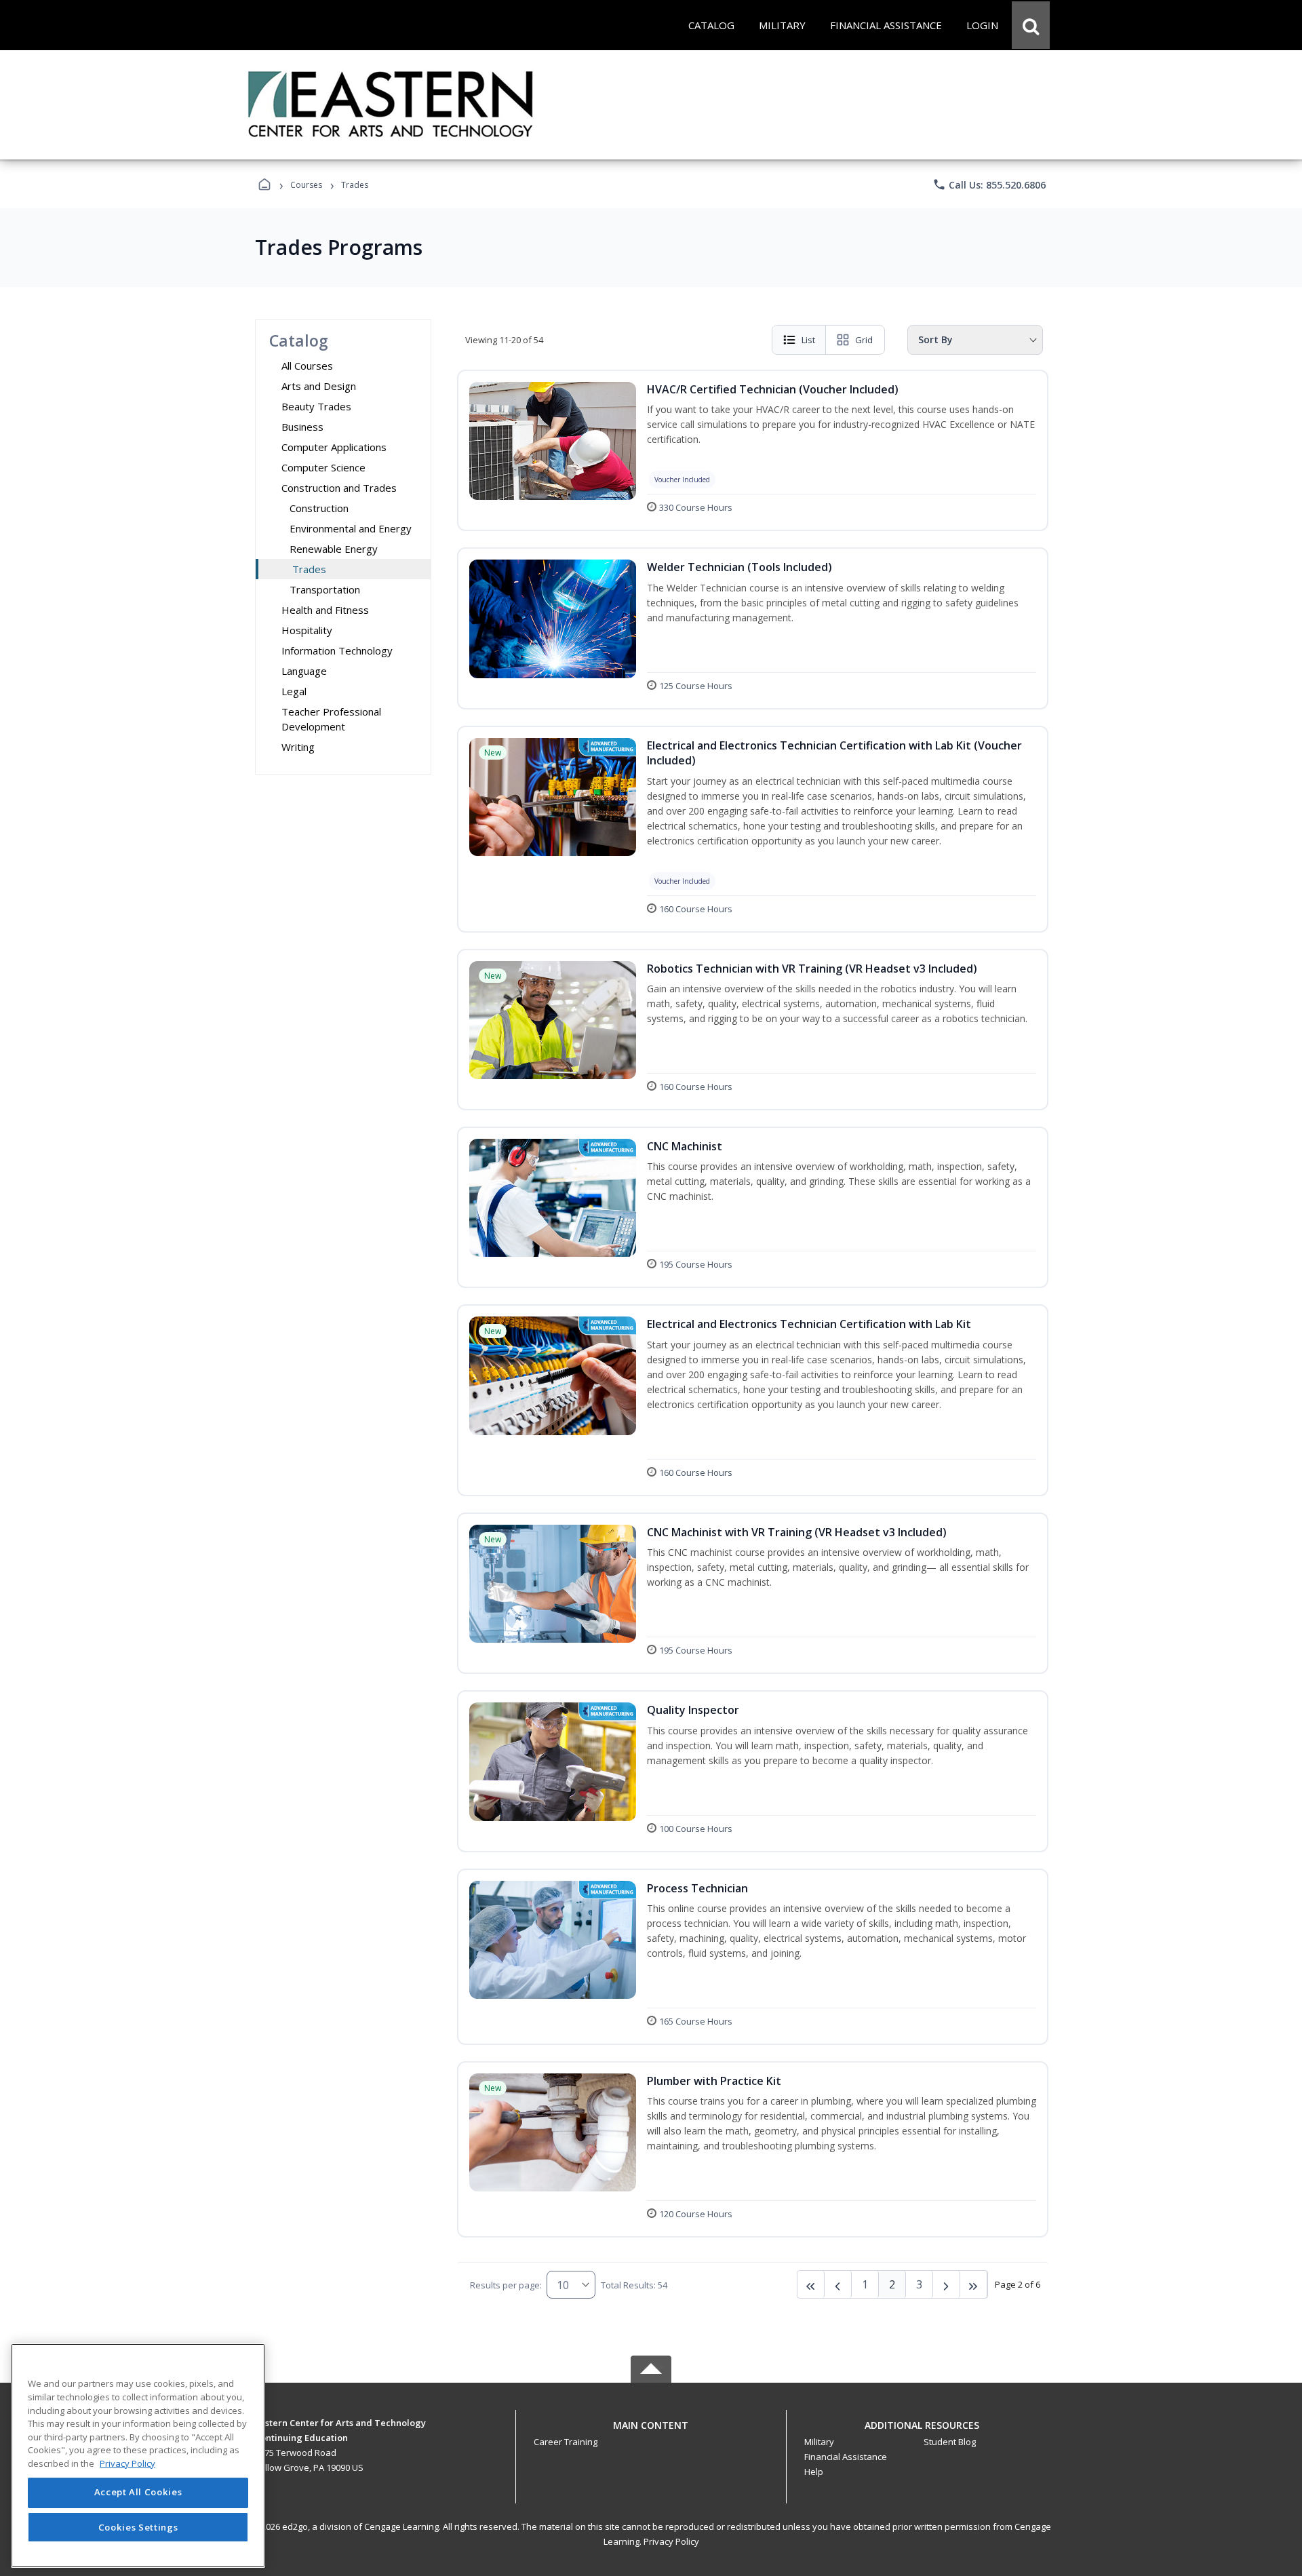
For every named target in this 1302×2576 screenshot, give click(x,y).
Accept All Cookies (138, 2493)
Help (814, 2472)
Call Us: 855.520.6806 (989, 184)
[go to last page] (811, 2284)
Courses (306, 185)
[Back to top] (651, 2433)
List (808, 340)
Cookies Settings (138, 2527)
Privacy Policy (671, 2541)
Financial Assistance (846, 2457)
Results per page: (506, 2285)
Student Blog (950, 2442)
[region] (138, 2456)
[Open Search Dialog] (1031, 25)
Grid (864, 340)
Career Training (566, 2442)
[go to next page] (838, 2284)
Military (819, 2442)
